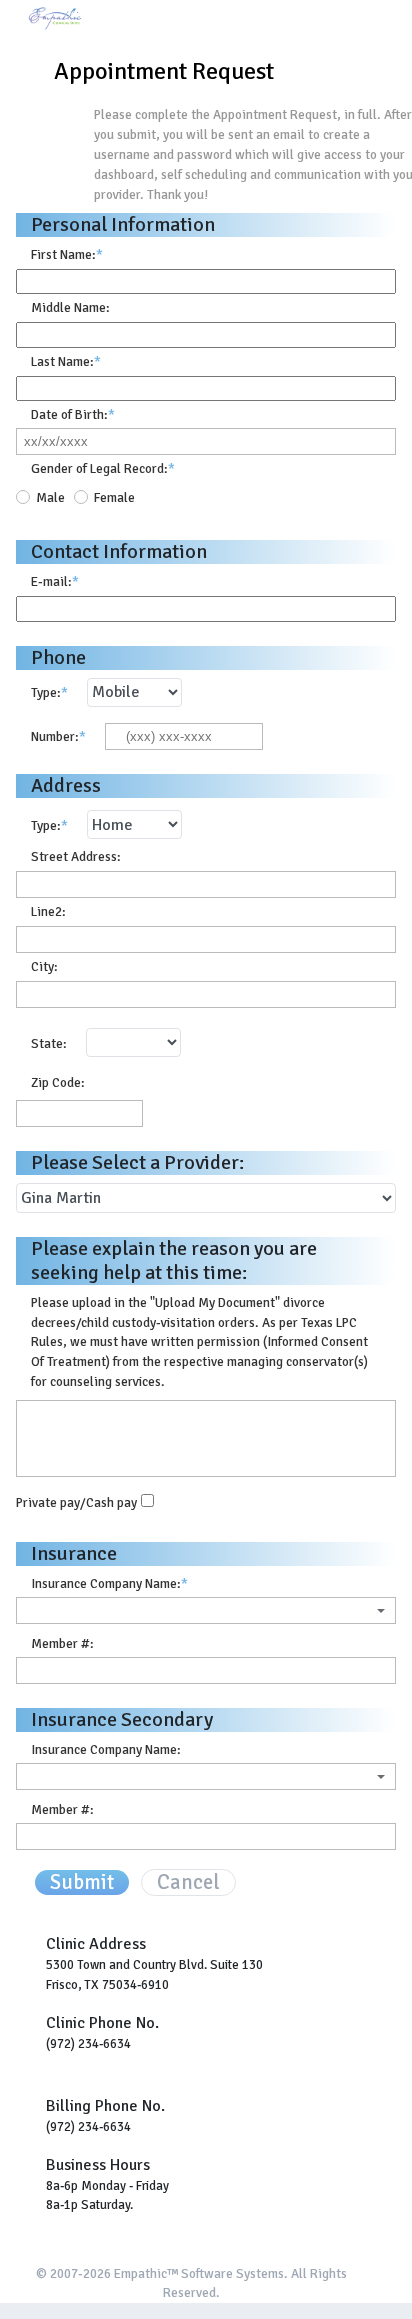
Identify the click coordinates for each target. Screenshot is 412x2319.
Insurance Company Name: (109, 1583)
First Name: (67, 254)
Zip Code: (58, 1082)
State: (49, 1043)
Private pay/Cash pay (76, 1502)
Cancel (188, 1882)
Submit (82, 1882)
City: (44, 966)
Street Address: (76, 856)
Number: (58, 736)
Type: (49, 692)
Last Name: (66, 361)
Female (114, 497)
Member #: (62, 1643)
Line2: (48, 911)
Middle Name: (70, 307)
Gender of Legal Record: (103, 468)
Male (50, 497)
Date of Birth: (73, 414)
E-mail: (55, 581)
